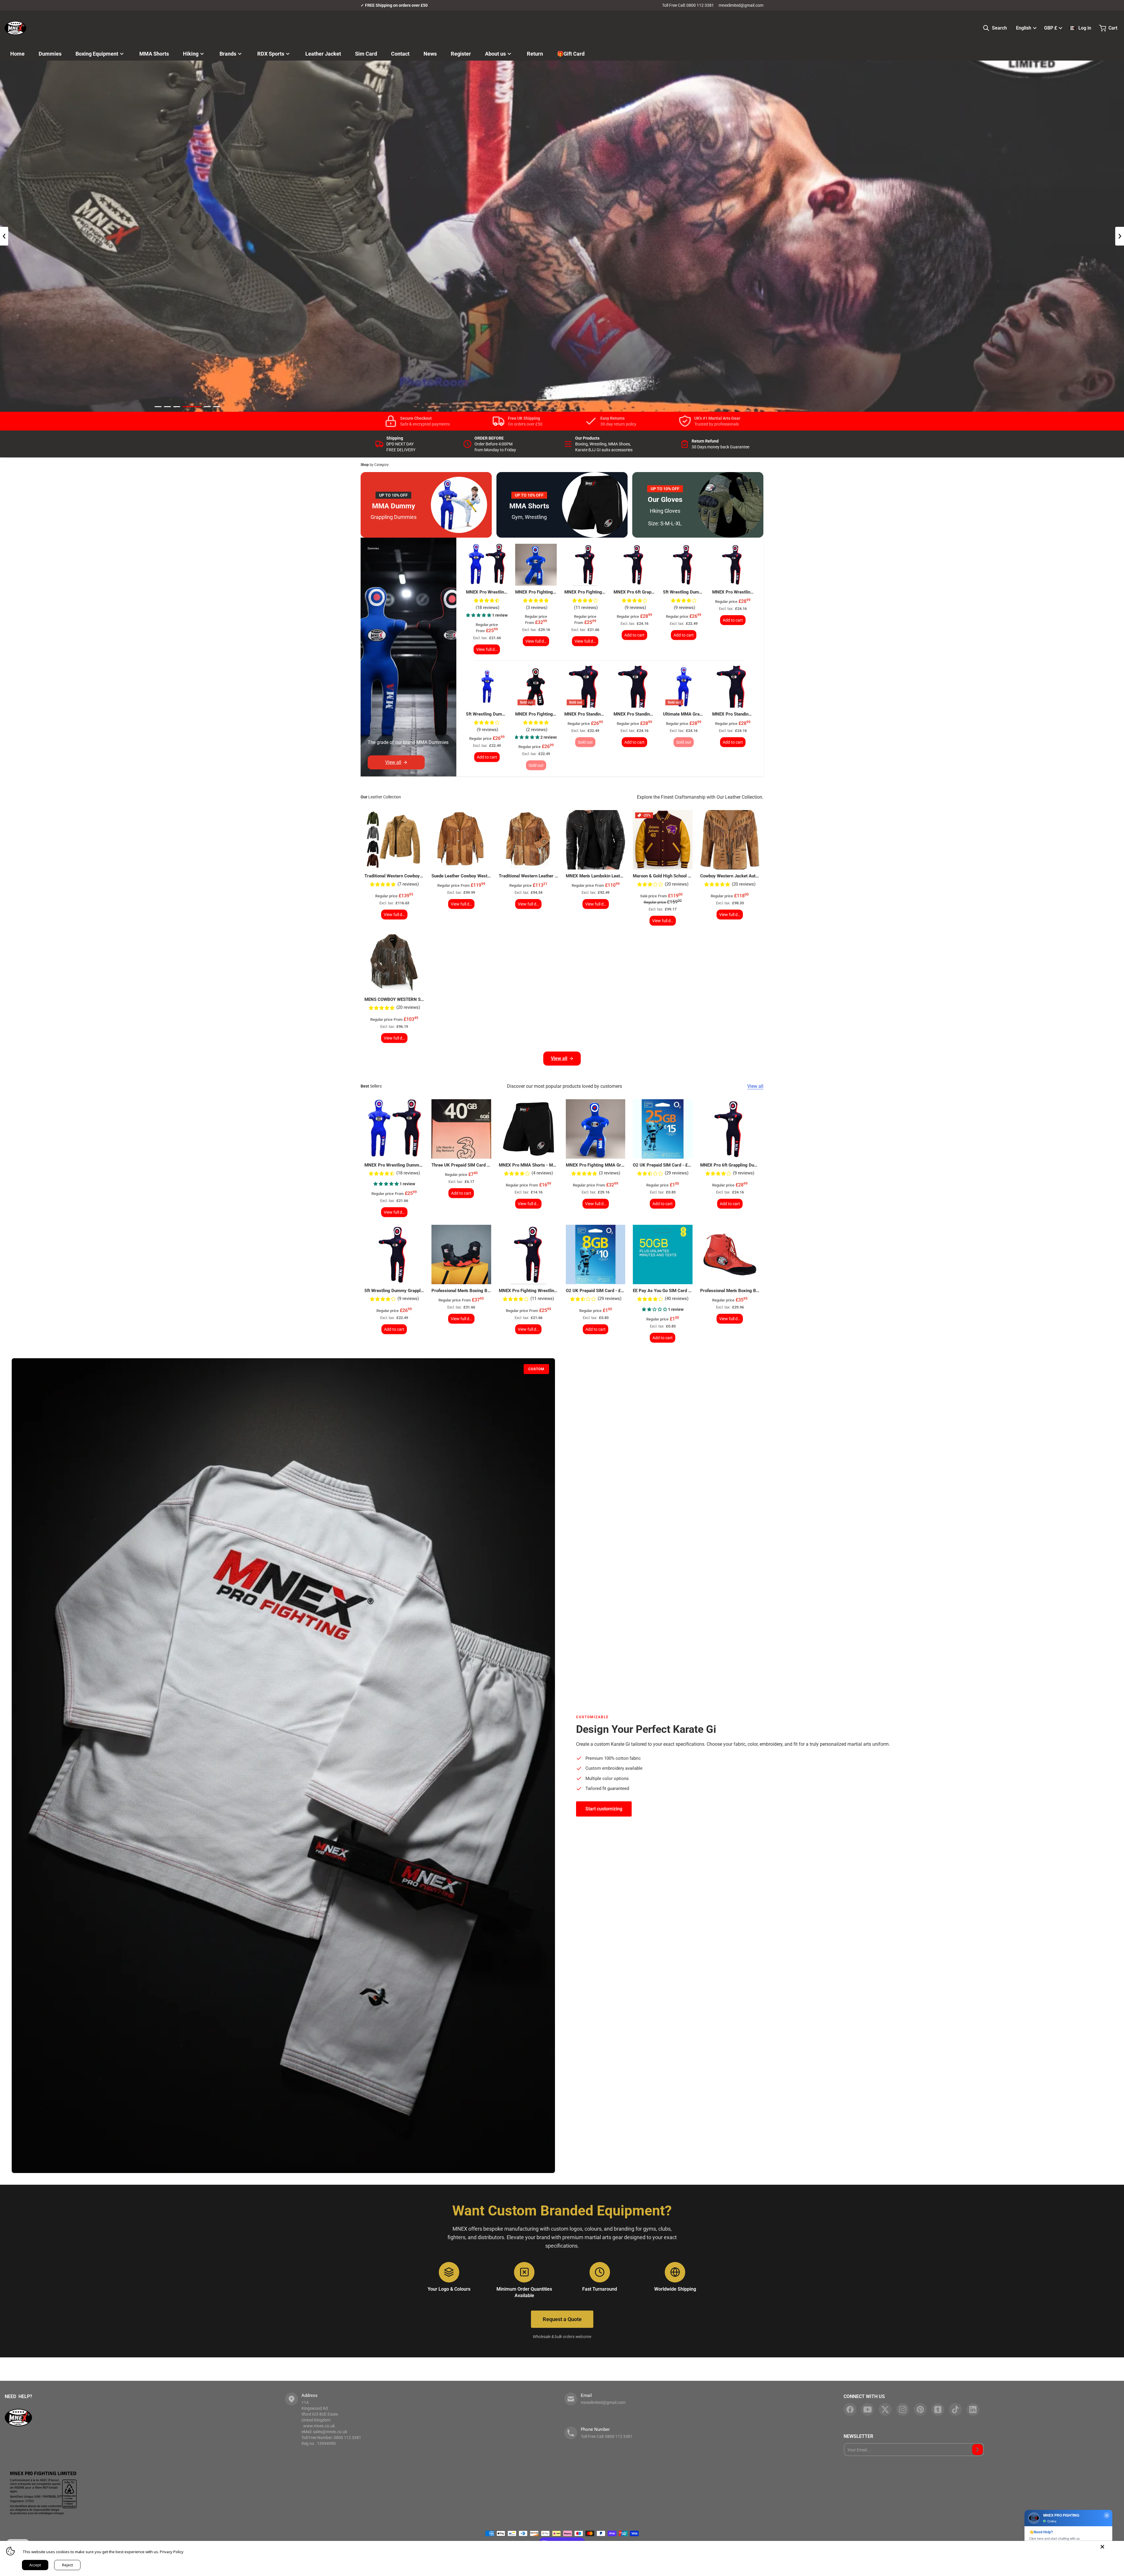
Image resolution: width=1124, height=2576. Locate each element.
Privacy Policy (172, 2552)
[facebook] (850, 2409)
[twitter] (885, 2409)
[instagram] (903, 2409)
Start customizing (604, 1809)
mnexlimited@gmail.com (741, 5)
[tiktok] (955, 2409)
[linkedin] (973, 2409)
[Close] (1102, 2547)
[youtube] (868, 2409)
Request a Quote (562, 2319)
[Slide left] (4, 236)
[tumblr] (938, 2409)
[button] (479, 615)
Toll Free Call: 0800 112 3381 (688, 5)
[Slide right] (1120, 236)
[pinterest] (920, 2409)
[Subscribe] (977, 2450)
